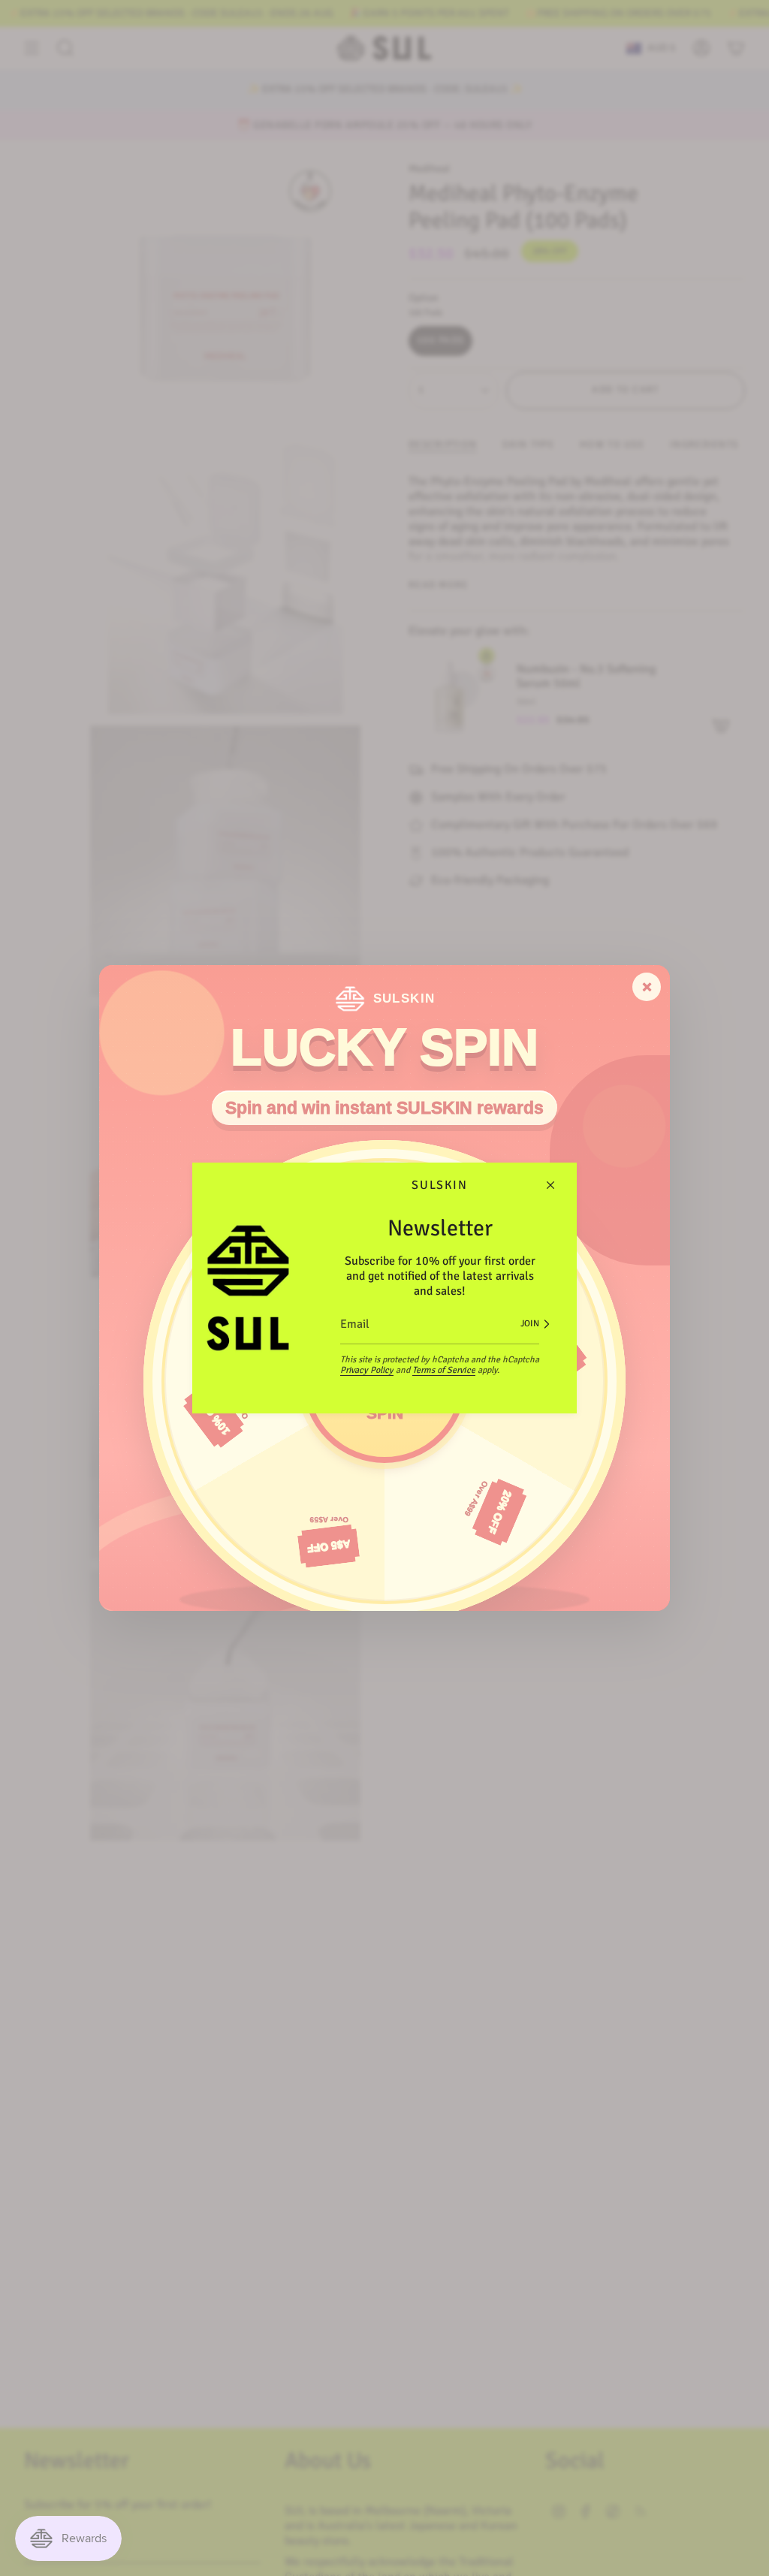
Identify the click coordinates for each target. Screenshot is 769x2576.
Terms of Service (444, 1370)
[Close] (550, 1185)
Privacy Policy (367, 1370)
